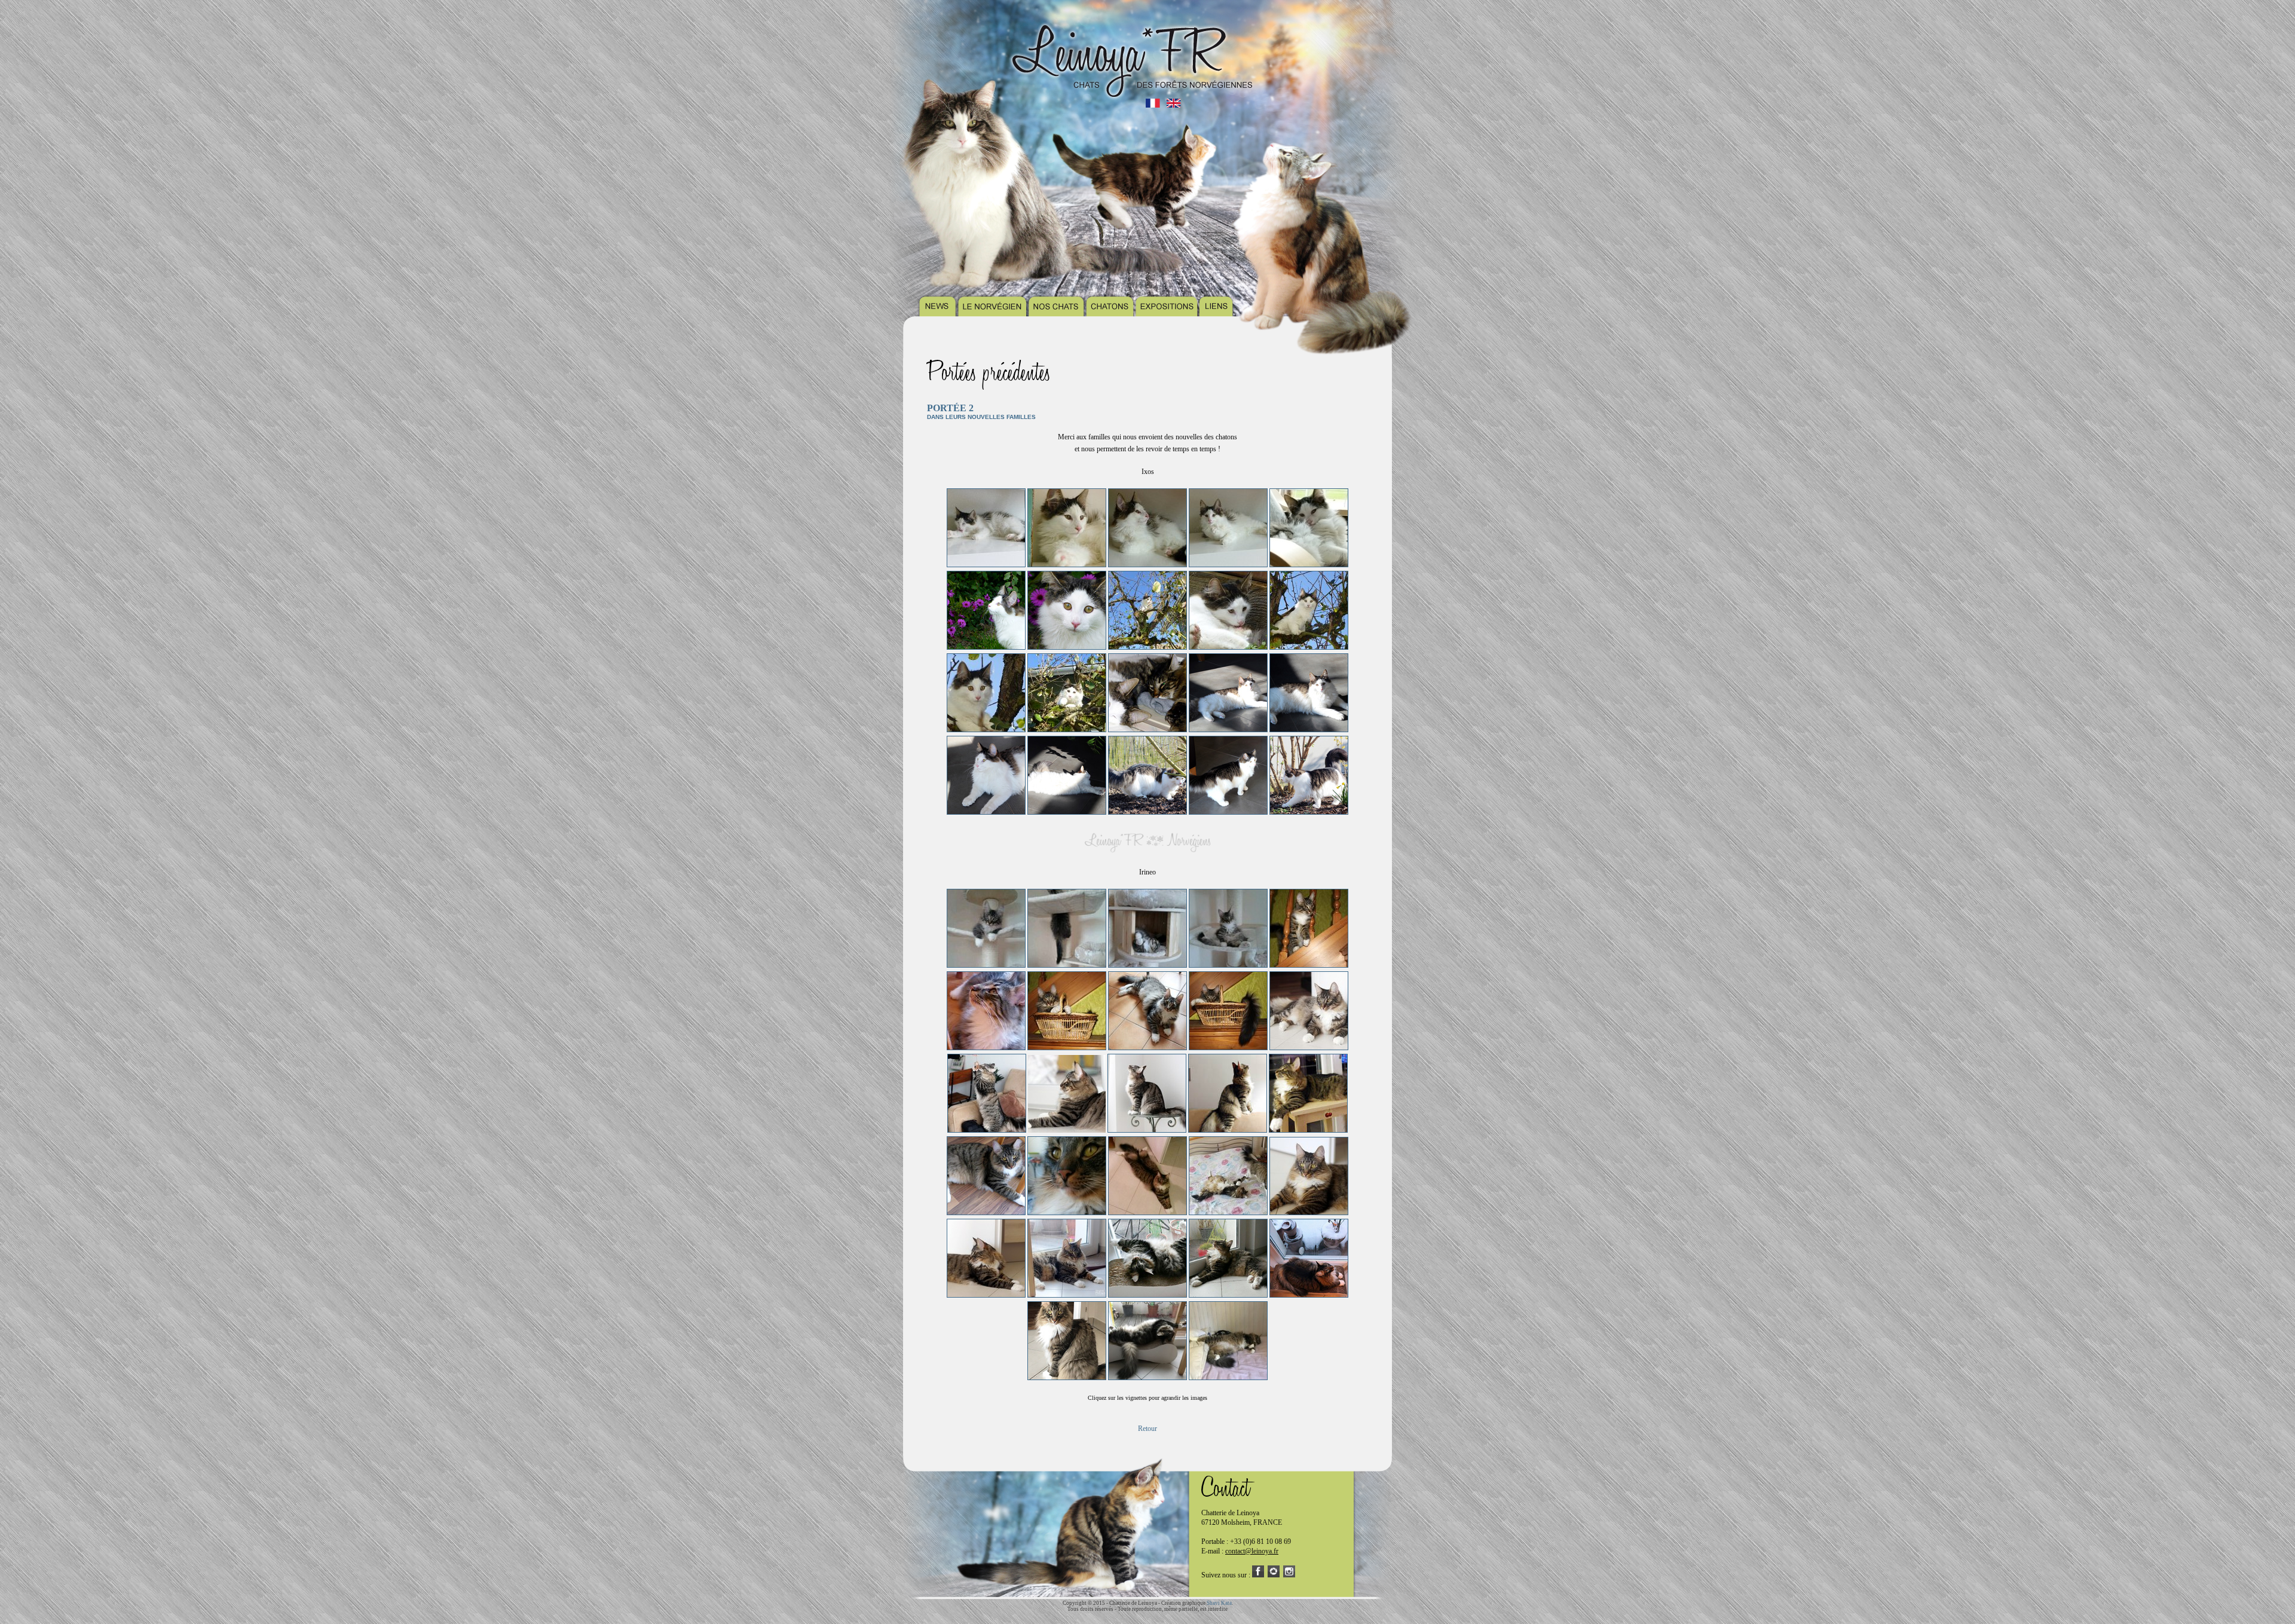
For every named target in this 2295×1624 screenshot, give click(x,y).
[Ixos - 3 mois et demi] (1309, 565)
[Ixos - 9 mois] (1228, 730)
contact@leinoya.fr (1252, 1551)
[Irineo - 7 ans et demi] (1228, 1378)
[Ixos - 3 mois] (986, 565)
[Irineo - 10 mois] (1228, 1130)
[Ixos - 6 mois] (1147, 730)
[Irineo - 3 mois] (986, 965)
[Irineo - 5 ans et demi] (1147, 1378)
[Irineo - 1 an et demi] (1067, 1213)
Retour (1147, 1429)
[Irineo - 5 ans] (1067, 1378)
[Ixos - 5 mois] (1147, 647)
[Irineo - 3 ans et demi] (1147, 1295)
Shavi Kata (1219, 1603)
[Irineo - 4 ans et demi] (1309, 1295)
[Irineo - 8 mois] (1309, 1048)
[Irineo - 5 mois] (1309, 965)
